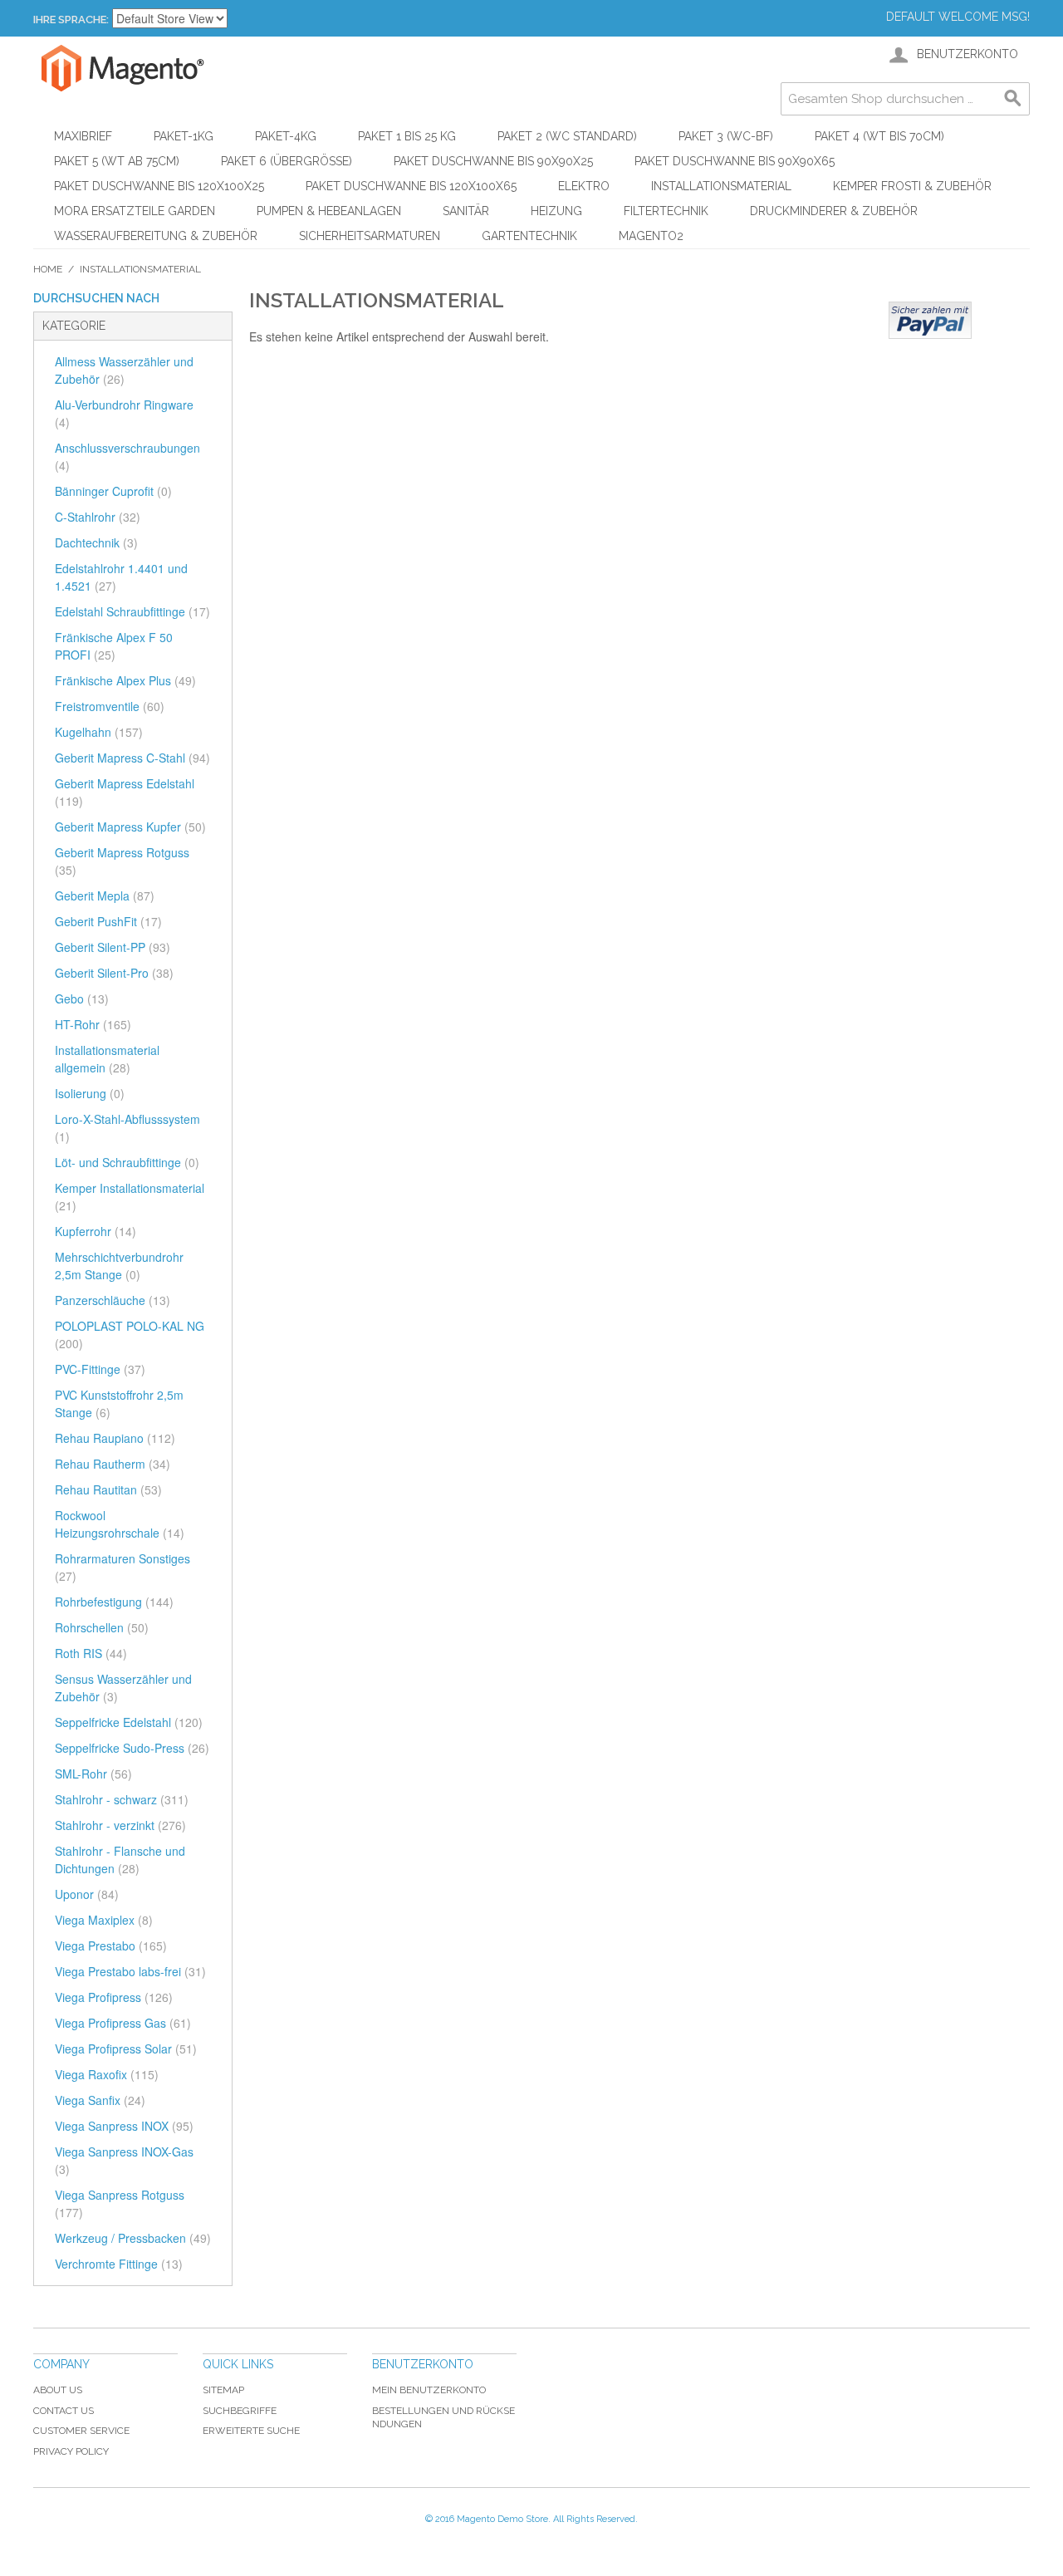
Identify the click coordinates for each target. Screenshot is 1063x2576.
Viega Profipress (114, 1997)
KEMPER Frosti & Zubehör (912, 186)
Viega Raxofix (107, 2074)
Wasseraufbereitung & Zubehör (156, 236)
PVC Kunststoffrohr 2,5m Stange (119, 1403)
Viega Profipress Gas (123, 2023)
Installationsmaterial (721, 186)
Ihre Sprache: (71, 20)
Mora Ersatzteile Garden (135, 211)
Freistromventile (110, 706)
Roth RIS (91, 1653)
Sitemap (223, 2390)
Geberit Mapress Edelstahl (125, 792)
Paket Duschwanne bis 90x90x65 (735, 161)
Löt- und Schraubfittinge (127, 1162)
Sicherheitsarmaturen (370, 236)
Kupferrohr (96, 1231)
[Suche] (1013, 99)
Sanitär (466, 211)
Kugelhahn (99, 732)
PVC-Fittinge (100, 1369)
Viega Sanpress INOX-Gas (124, 2160)
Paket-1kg (184, 136)
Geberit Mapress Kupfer (130, 827)
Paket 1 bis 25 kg (407, 136)
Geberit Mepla (105, 895)
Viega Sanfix (100, 2100)
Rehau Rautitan (108, 1489)
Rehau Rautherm (113, 1464)
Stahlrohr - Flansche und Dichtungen (120, 1860)
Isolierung (90, 1093)
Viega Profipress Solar (126, 2049)
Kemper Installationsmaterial (130, 1197)
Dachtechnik (96, 542)
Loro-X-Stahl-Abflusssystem (127, 1128)
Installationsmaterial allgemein (107, 1059)
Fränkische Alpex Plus (125, 680)
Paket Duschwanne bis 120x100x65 (411, 186)
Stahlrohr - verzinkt (120, 1825)
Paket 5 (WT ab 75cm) (117, 161)
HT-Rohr (93, 1024)
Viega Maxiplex (104, 1920)
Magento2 (651, 236)
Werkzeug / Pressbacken (133, 2238)
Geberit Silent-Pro (114, 973)
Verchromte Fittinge (119, 2264)
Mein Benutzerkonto (429, 2390)
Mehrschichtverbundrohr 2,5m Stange (119, 1266)
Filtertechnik (666, 211)
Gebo (82, 999)
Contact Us (64, 2411)
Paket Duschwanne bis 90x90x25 (493, 161)
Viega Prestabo (111, 1945)
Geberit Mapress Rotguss (122, 861)
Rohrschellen (102, 1627)
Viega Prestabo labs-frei (130, 1971)
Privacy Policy (71, 2451)
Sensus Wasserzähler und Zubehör (123, 1688)
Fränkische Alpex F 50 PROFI (114, 646)
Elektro (584, 186)
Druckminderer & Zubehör (834, 211)
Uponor (87, 1894)
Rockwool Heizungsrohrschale (120, 1524)
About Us (58, 2390)
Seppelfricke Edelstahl (129, 1722)
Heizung (556, 211)
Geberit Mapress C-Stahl (132, 758)
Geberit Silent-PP (113, 947)
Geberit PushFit (108, 921)
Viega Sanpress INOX (124, 2126)
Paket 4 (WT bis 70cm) (879, 136)
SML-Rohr (93, 1774)
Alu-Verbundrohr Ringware (124, 413)
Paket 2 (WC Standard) (567, 136)
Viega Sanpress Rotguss (120, 2203)
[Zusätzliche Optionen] (930, 320)
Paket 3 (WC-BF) (726, 136)
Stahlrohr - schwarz (122, 1799)
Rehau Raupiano (115, 1438)
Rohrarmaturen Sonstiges (122, 1567)
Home (48, 269)
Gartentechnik (529, 236)
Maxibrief (83, 136)
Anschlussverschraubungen (127, 456)
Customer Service (81, 2431)
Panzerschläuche (113, 1300)
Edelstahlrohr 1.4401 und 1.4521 (121, 577)
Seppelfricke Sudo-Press (132, 1748)
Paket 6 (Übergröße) (287, 161)
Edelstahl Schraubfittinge (132, 611)
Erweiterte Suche (251, 2431)
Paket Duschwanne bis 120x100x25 (159, 186)
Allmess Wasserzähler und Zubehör (124, 370)
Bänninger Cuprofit (113, 491)
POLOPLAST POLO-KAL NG (130, 1335)
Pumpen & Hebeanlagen (329, 211)
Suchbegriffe (240, 2411)
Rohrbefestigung (114, 1602)
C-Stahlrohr (98, 517)
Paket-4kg (286, 136)
